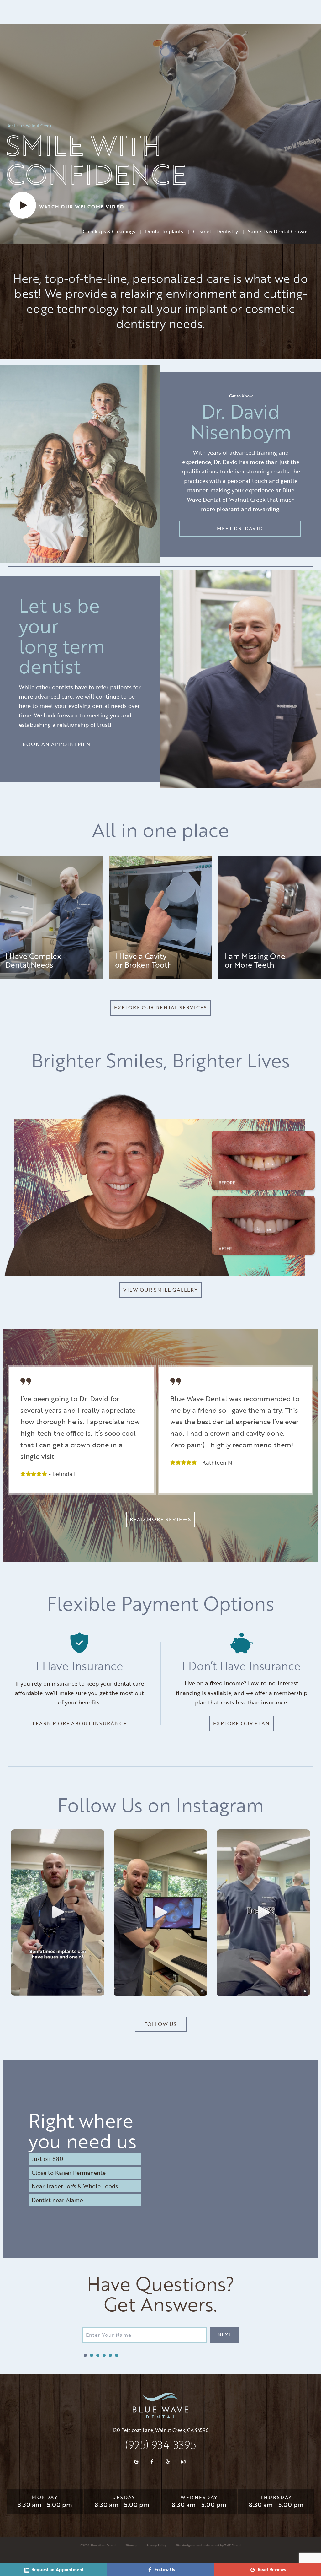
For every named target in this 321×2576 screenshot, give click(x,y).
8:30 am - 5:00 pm (45, 2504)
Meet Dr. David (240, 528)
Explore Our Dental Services (160, 1007)
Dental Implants (164, 231)
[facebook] (152, 2462)
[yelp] (168, 2462)
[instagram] (183, 2462)
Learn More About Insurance (80, 1723)
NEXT (224, 2335)
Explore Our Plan (242, 1723)
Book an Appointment (58, 744)
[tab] (85, 2355)
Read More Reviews (160, 1519)
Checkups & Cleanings (109, 231)
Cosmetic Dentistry (216, 231)
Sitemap (131, 2545)
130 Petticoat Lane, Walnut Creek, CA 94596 (160, 2430)
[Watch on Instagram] (58, 1913)
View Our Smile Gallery (161, 1290)
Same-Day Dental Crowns (278, 231)
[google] (136, 2462)
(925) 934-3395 (160, 2445)
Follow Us (160, 2024)
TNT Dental (233, 2545)
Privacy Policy (156, 2545)
